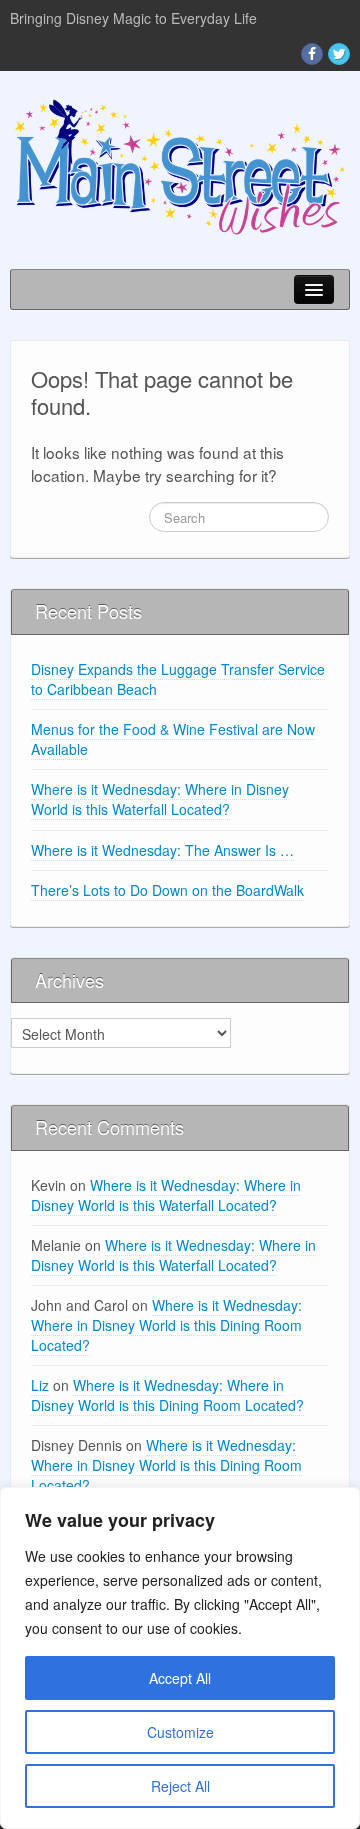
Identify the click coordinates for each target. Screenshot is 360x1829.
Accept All (180, 1678)
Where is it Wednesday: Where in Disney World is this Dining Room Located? (166, 1324)
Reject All (180, 1786)
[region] (180, 1658)
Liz (40, 1385)
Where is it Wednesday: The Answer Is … (162, 850)
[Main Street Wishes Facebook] (312, 54)
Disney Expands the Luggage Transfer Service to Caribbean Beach (178, 679)
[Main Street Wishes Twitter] (339, 54)
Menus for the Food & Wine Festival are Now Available (173, 739)
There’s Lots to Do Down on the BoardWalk (167, 890)
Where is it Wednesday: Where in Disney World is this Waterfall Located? (160, 799)
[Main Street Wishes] (180, 165)
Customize (180, 1732)
